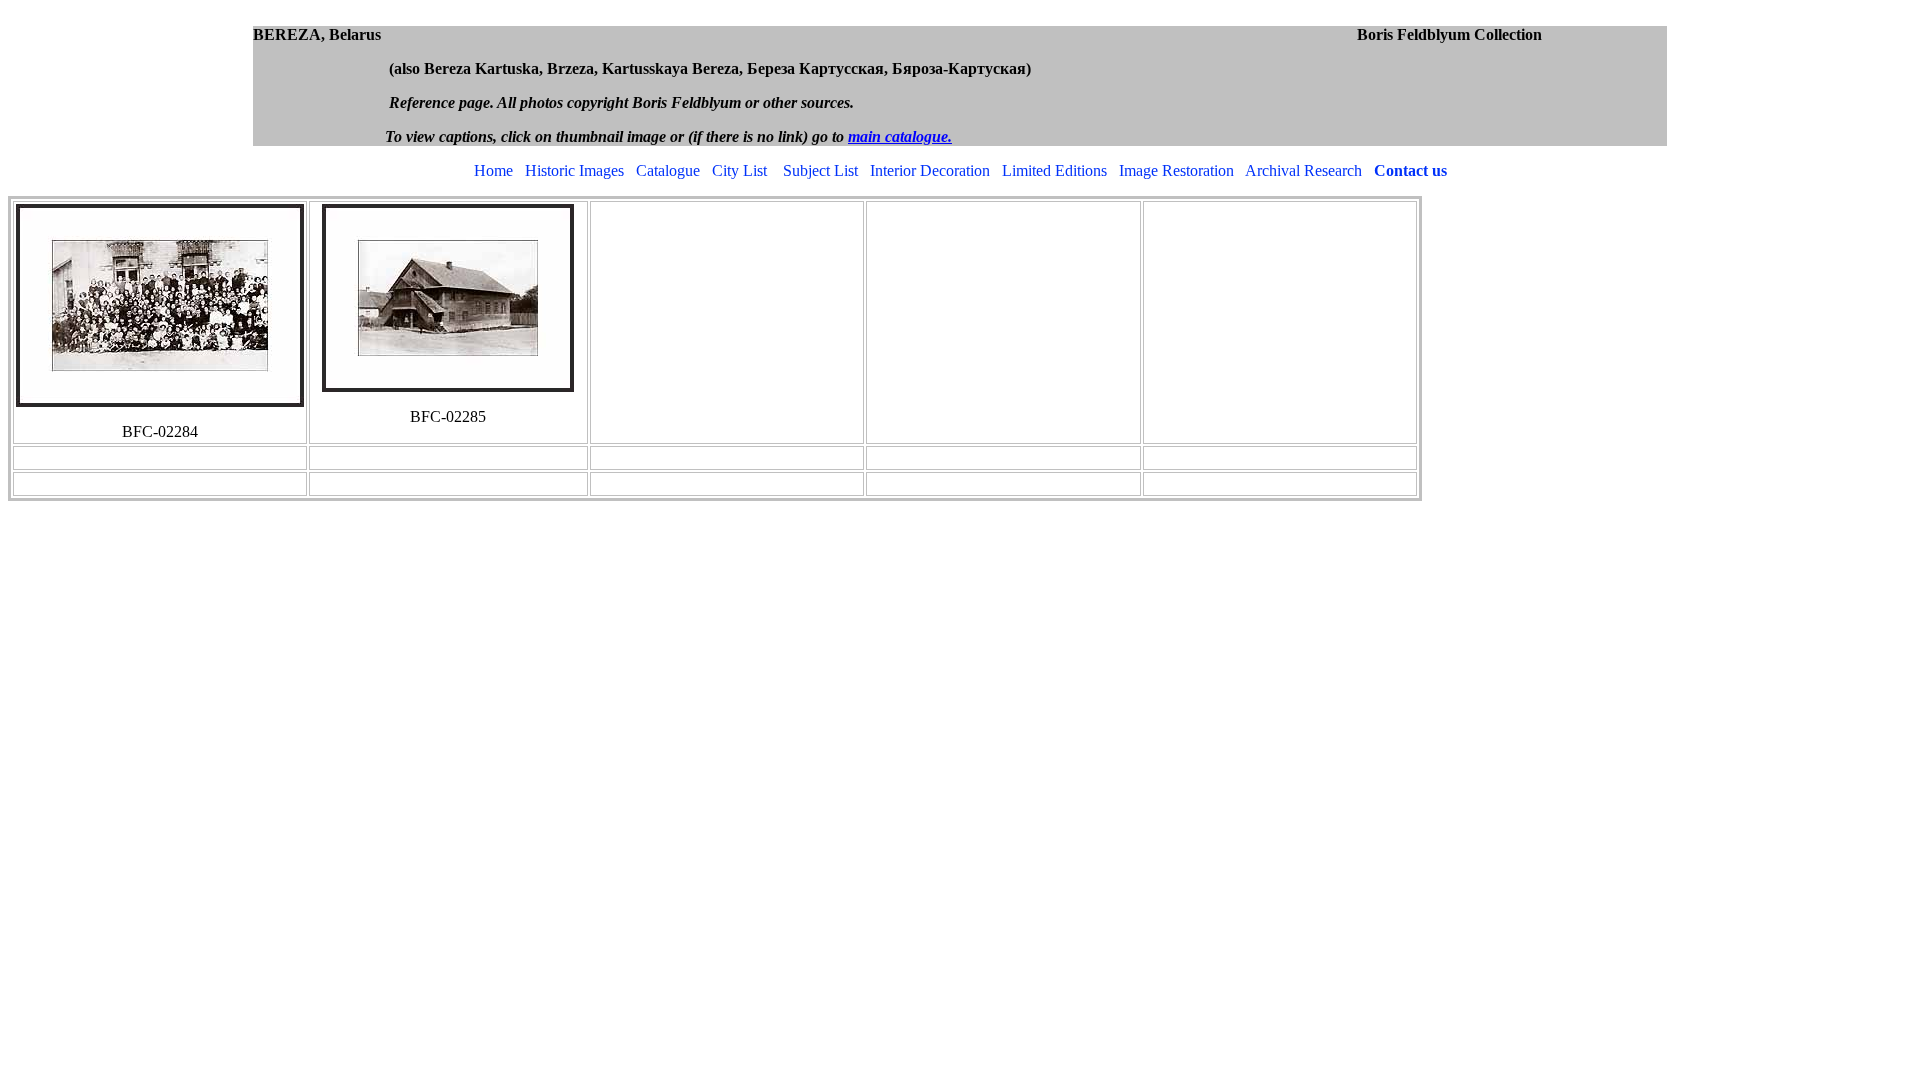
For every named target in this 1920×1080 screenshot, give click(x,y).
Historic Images (574, 170)
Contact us (1410, 170)
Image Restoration (1176, 170)
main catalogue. (900, 136)
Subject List (820, 170)
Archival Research (1303, 170)
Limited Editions (1054, 170)
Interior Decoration (930, 170)
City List (739, 170)
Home (493, 170)
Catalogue (668, 170)
